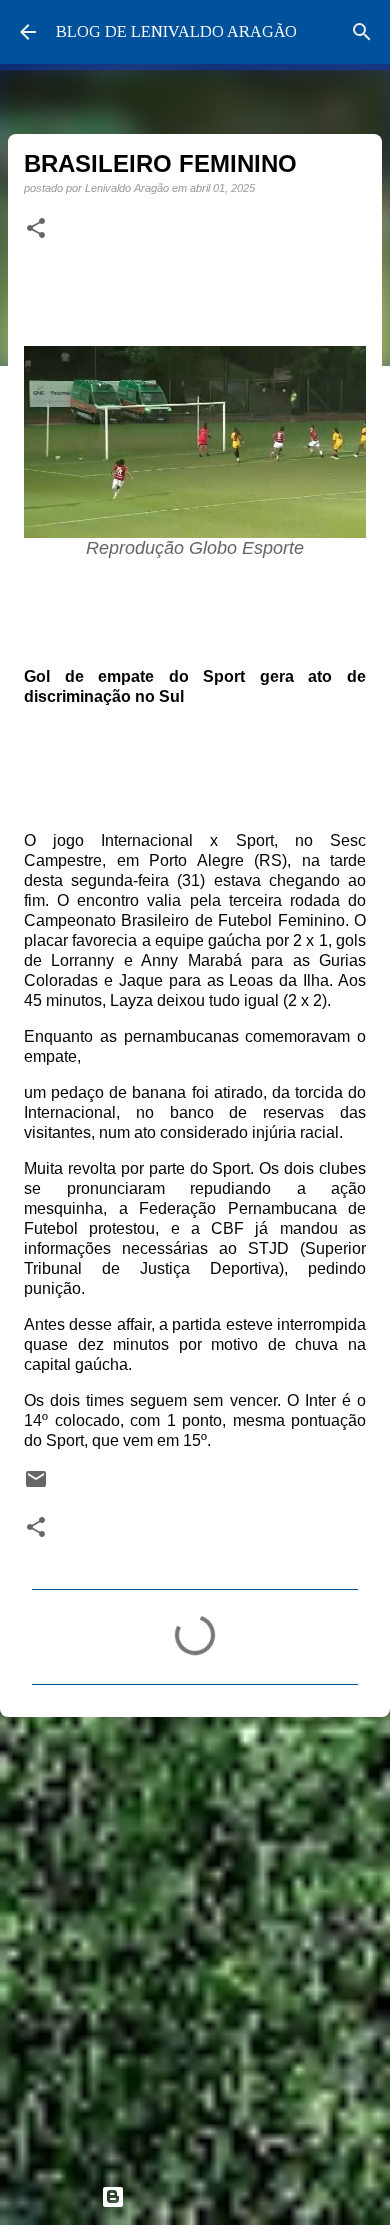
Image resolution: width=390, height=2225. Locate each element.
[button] (36, 229)
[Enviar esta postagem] (36, 1485)
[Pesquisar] (362, 32)
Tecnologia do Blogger (207, 2196)
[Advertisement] (195, 1942)
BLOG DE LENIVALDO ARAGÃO (176, 31)
